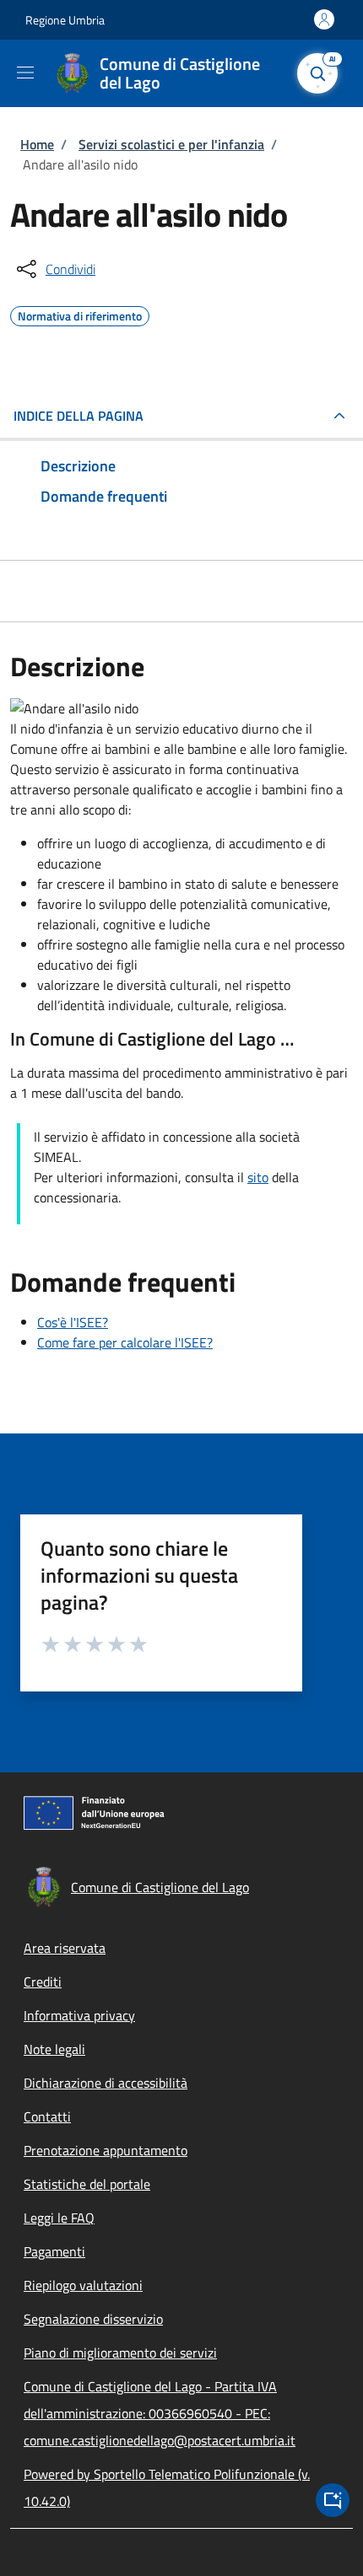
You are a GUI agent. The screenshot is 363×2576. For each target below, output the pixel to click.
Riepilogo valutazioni (83, 2285)
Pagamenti (54, 2251)
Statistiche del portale (87, 2184)
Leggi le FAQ (59, 2218)
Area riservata (65, 1948)
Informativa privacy (79, 2015)
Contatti (47, 2116)
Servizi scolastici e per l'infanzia (171, 144)
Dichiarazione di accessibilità (106, 2083)
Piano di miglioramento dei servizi (120, 2353)
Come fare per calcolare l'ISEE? (125, 1342)
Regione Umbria (65, 20)
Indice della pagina (79, 416)
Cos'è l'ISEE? (73, 1322)
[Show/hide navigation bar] (25, 73)
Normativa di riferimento (80, 314)
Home (37, 144)
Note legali (54, 2049)
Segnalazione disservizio (93, 2319)
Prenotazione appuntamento (106, 2150)
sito (258, 1177)
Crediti (43, 1982)
